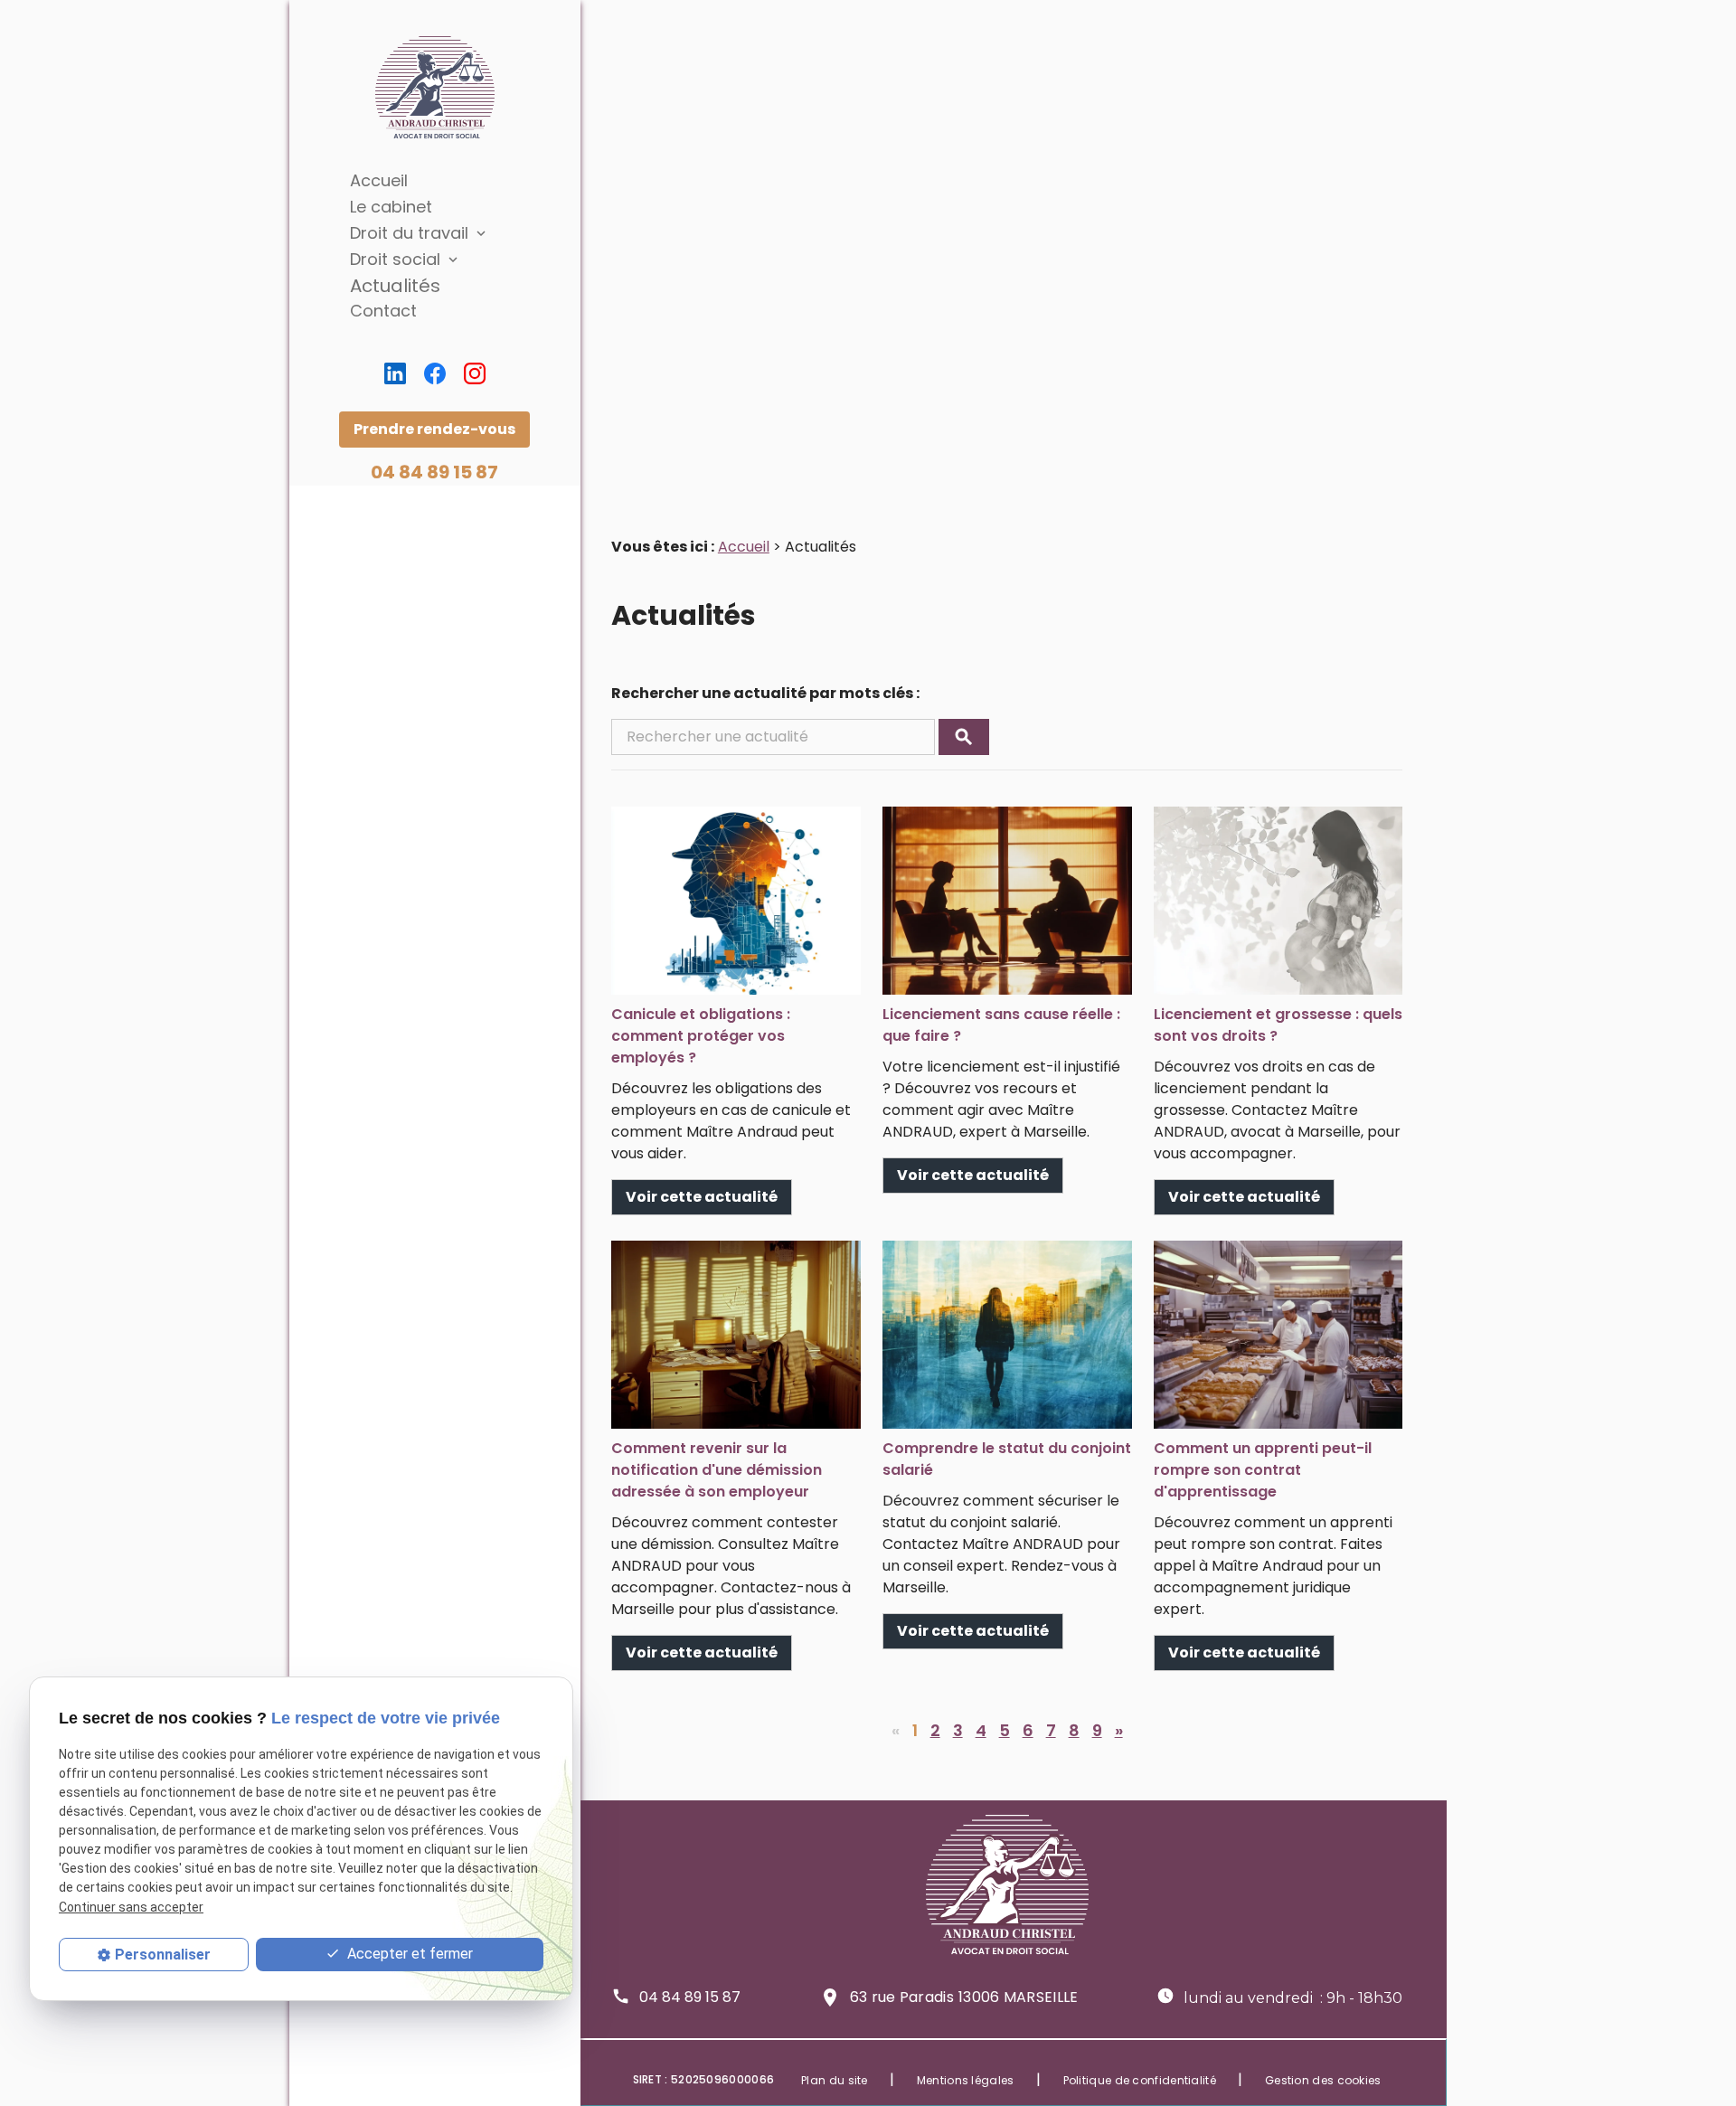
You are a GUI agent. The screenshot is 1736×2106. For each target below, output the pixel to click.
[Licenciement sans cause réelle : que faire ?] (1007, 901)
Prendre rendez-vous (434, 429)
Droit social (395, 259)
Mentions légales (966, 2080)
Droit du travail (409, 233)
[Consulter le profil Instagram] (475, 373)
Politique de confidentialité (1140, 2080)
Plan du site (835, 2080)
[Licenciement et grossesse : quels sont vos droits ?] (1278, 901)
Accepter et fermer (408, 1954)
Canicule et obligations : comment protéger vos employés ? (701, 1036)
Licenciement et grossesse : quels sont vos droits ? (1278, 1025)
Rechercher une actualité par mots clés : (765, 693)
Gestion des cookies (1323, 2080)
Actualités (395, 286)
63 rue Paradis (964, 1997)
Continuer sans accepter (131, 1906)
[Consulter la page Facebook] (435, 373)
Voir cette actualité (702, 1197)
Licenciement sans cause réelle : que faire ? (1001, 1025)
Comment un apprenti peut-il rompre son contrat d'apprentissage (1263, 1470)
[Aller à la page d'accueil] (435, 88)
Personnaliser (163, 1955)
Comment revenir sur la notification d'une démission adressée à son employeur (717, 1470)
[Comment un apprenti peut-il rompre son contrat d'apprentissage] (1278, 1335)
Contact (383, 311)
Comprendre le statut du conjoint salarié (1007, 1459)
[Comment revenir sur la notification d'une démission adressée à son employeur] (736, 1335)
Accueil (379, 180)
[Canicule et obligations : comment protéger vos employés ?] (736, 901)
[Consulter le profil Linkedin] (395, 373)
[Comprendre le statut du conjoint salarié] (1007, 1335)
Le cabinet (391, 207)
